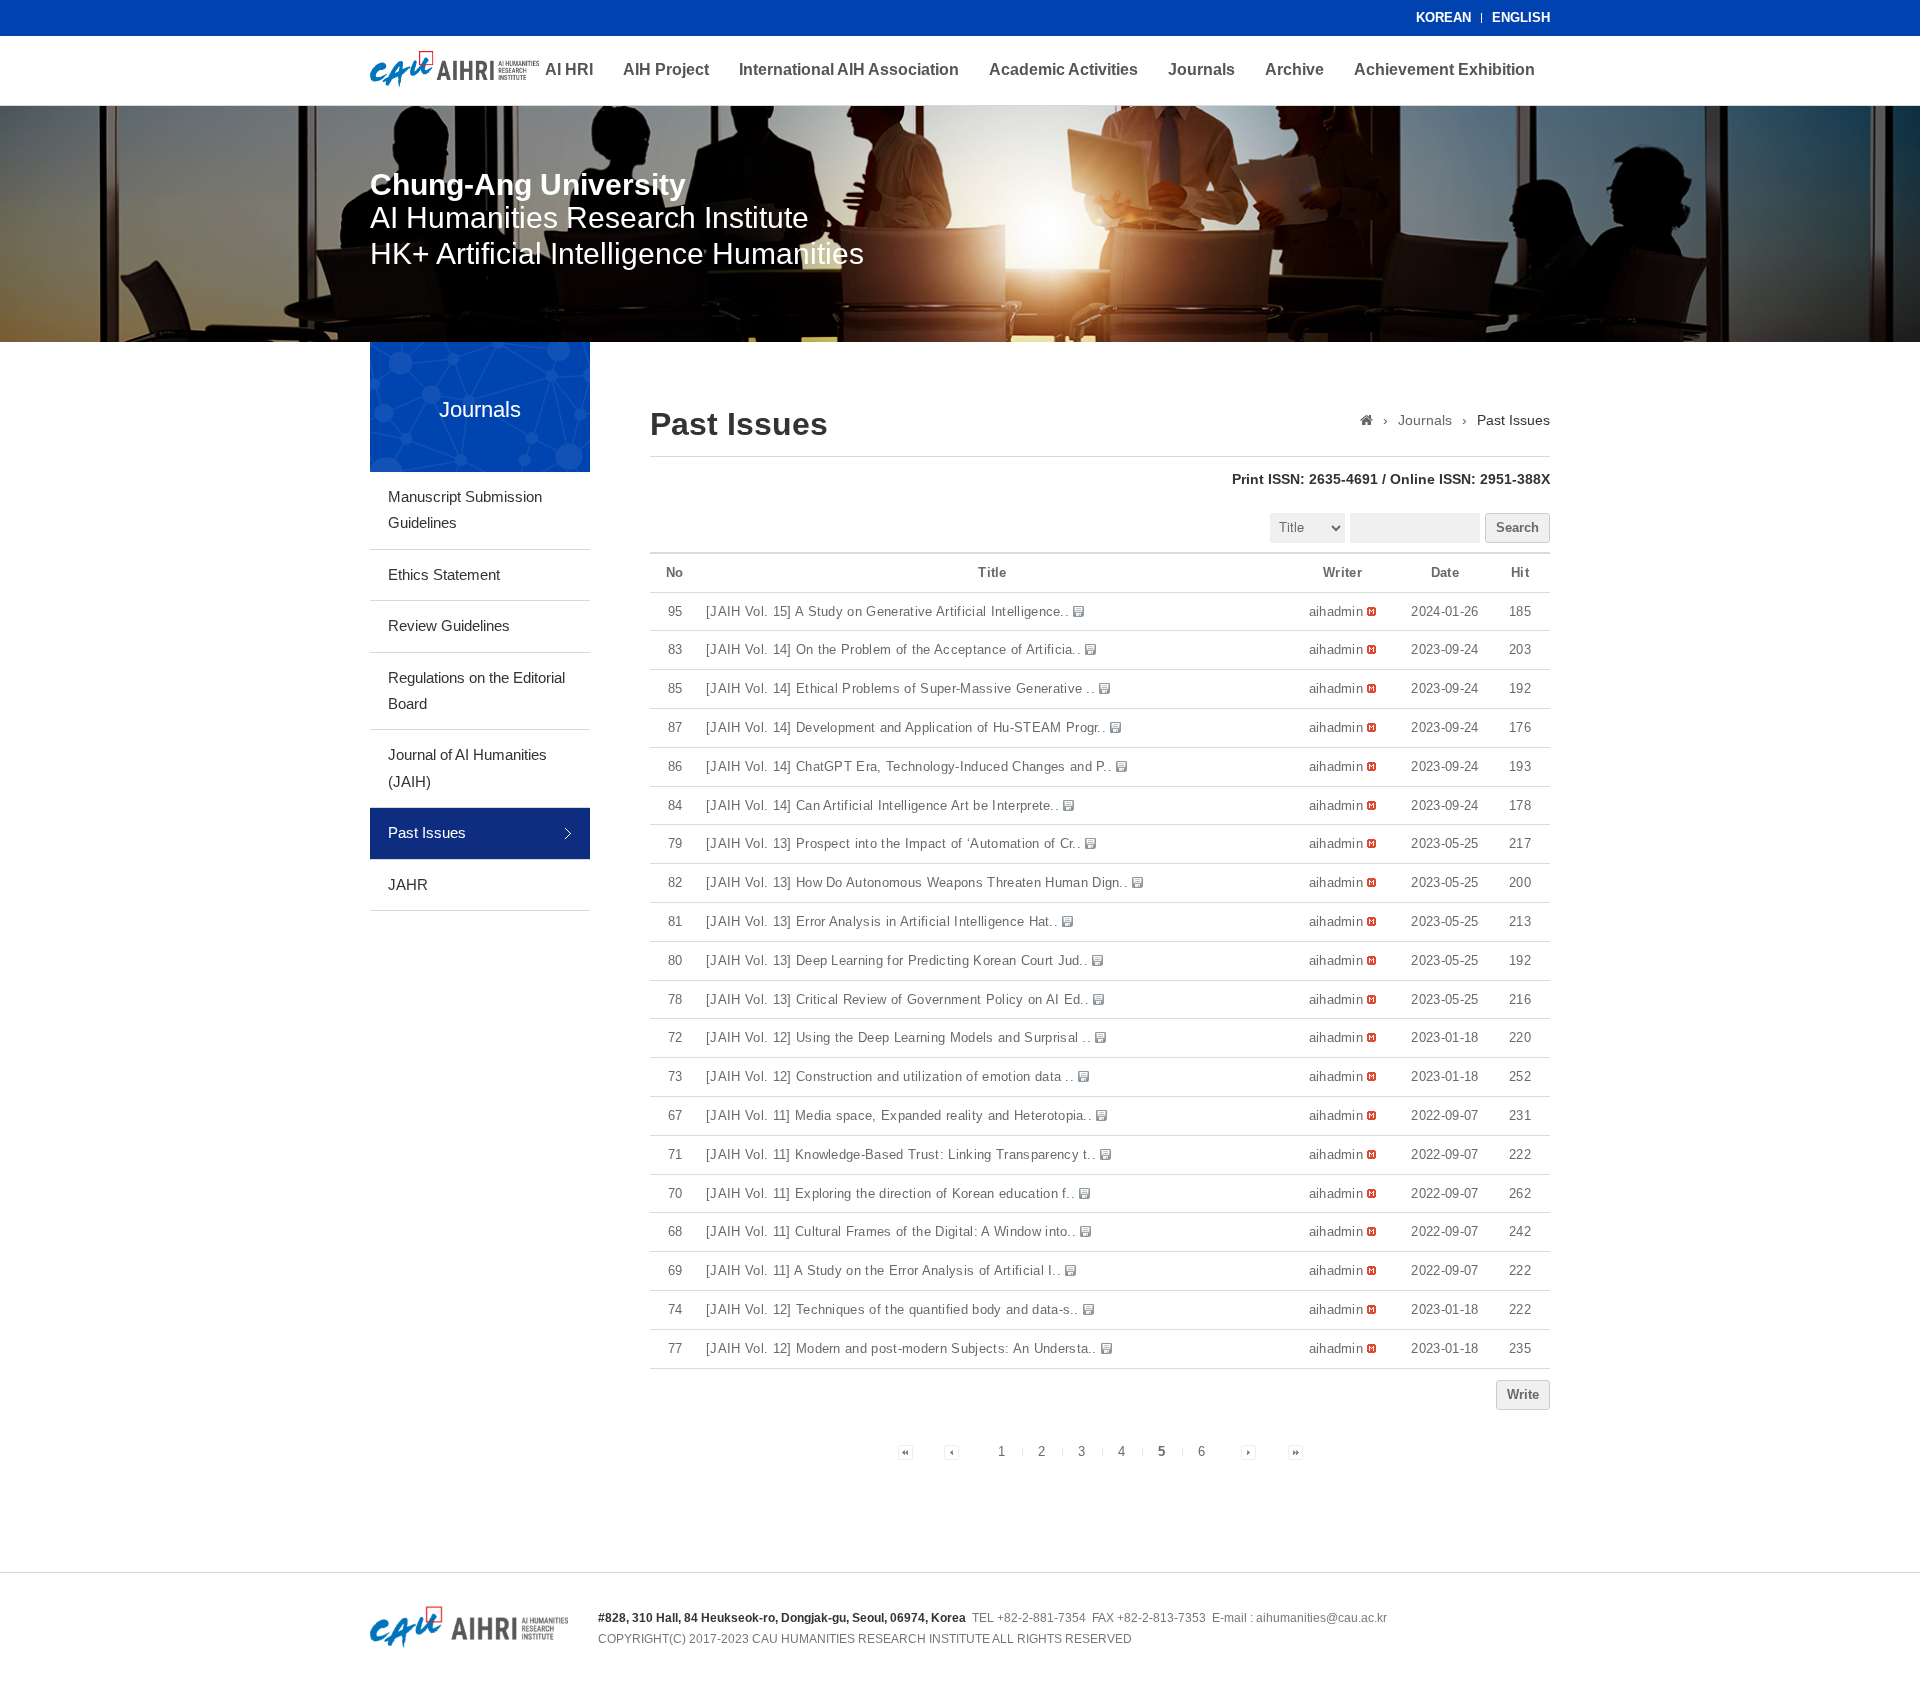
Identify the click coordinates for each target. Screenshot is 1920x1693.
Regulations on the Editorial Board (476, 690)
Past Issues (427, 832)
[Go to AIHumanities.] (1366, 420)
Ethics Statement (444, 574)
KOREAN (1443, 17)
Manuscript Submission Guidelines (465, 509)
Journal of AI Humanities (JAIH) (467, 767)
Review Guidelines (449, 625)
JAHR (408, 884)
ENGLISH (1521, 17)
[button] (1336, 611)
